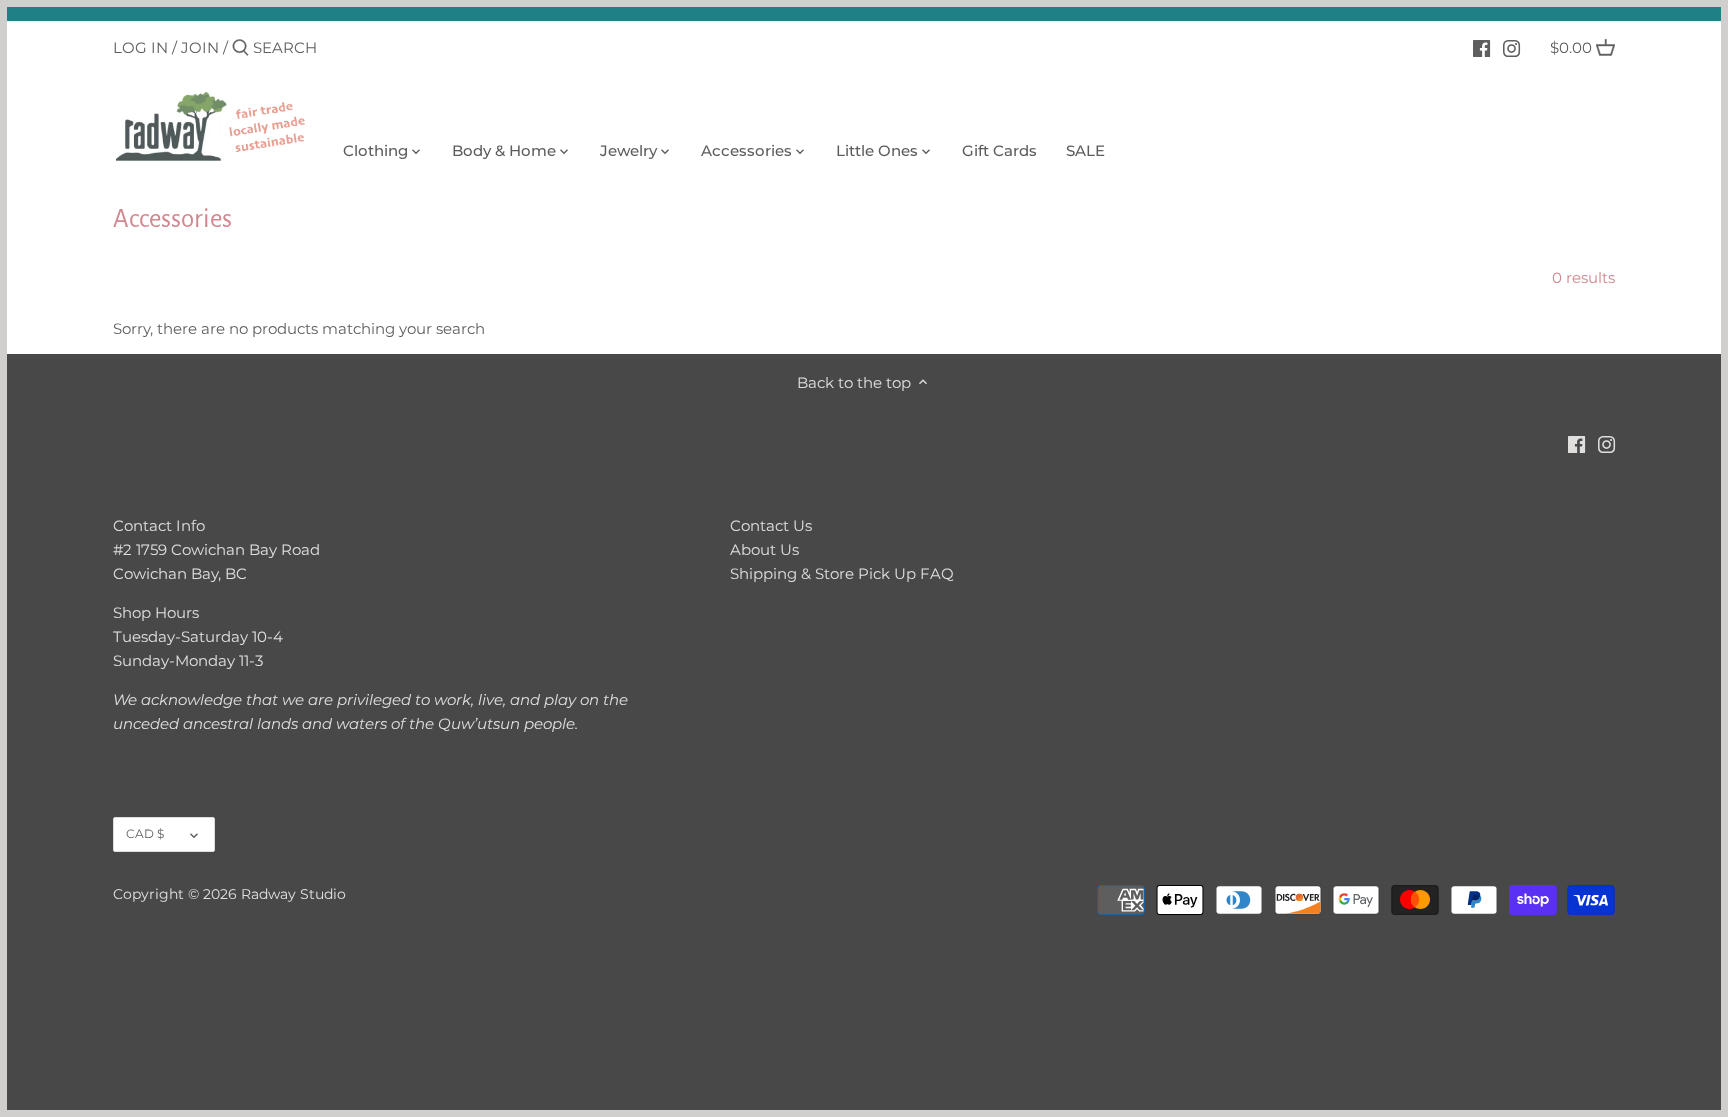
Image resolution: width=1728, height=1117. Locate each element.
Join (200, 47)
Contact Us (771, 525)
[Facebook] (1481, 47)
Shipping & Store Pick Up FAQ (842, 573)
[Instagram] (1511, 47)
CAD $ (145, 833)
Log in (140, 47)
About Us (764, 549)
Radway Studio (293, 894)
